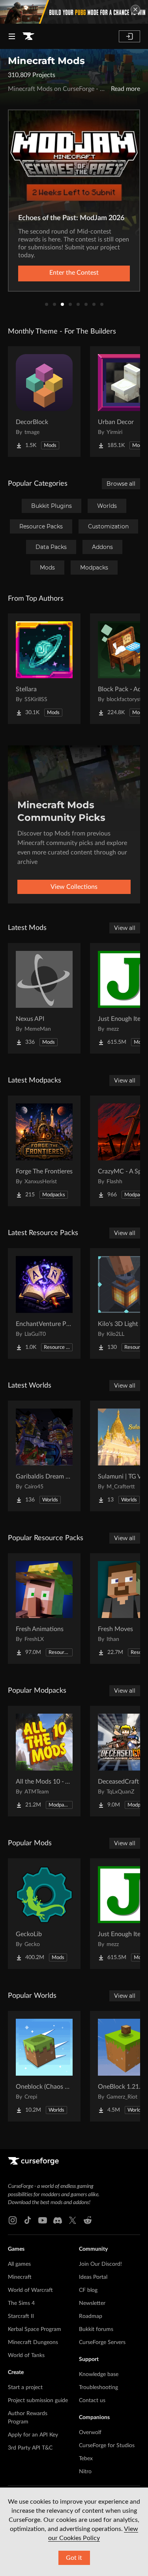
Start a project (25, 2387)
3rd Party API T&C (30, 2448)
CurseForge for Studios (107, 2446)
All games (19, 2264)
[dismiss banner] (135, 9)
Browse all (121, 484)
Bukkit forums (96, 2329)
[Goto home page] (28, 36)
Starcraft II (21, 2316)
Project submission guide (38, 2401)
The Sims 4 (21, 2303)
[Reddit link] (88, 2220)
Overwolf (90, 2433)
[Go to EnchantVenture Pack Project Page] (44, 1303)
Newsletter (92, 2303)
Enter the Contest (74, 273)
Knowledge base (99, 2374)
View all (125, 928)
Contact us (92, 2401)
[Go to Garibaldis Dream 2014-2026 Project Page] (44, 1456)
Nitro (85, 2472)
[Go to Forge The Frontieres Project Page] (44, 1151)
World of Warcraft (30, 2290)
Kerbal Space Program (35, 2329)
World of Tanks (26, 2355)
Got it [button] (74, 2558)
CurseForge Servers (102, 2342)
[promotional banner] (74, 12)
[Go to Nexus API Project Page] (44, 998)
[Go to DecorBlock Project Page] (44, 402)
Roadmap (91, 2316)
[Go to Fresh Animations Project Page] (44, 1609)
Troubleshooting (98, 2387)
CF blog (88, 2290)
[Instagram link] (13, 2220)
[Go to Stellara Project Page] (44, 669)
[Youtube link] (43, 2220)
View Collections (74, 887)
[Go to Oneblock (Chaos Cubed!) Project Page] (44, 2066)
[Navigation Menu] (12, 36)
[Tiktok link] (28, 2220)
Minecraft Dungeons (33, 2342)
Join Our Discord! (100, 2264)
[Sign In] (129, 36)
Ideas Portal (93, 2277)
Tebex (86, 2459)
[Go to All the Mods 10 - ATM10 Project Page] (44, 1761)
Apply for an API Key (33, 2435)
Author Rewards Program (28, 2418)
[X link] (73, 2220)
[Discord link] (58, 2220)
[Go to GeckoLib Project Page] (44, 1914)
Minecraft (20, 2277)
